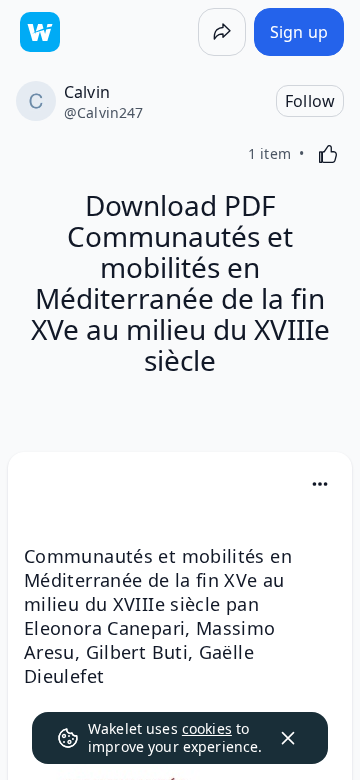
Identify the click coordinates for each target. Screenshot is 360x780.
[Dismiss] (288, 738)
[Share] (222, 32)
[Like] (328, 154)
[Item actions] (320, 484)
